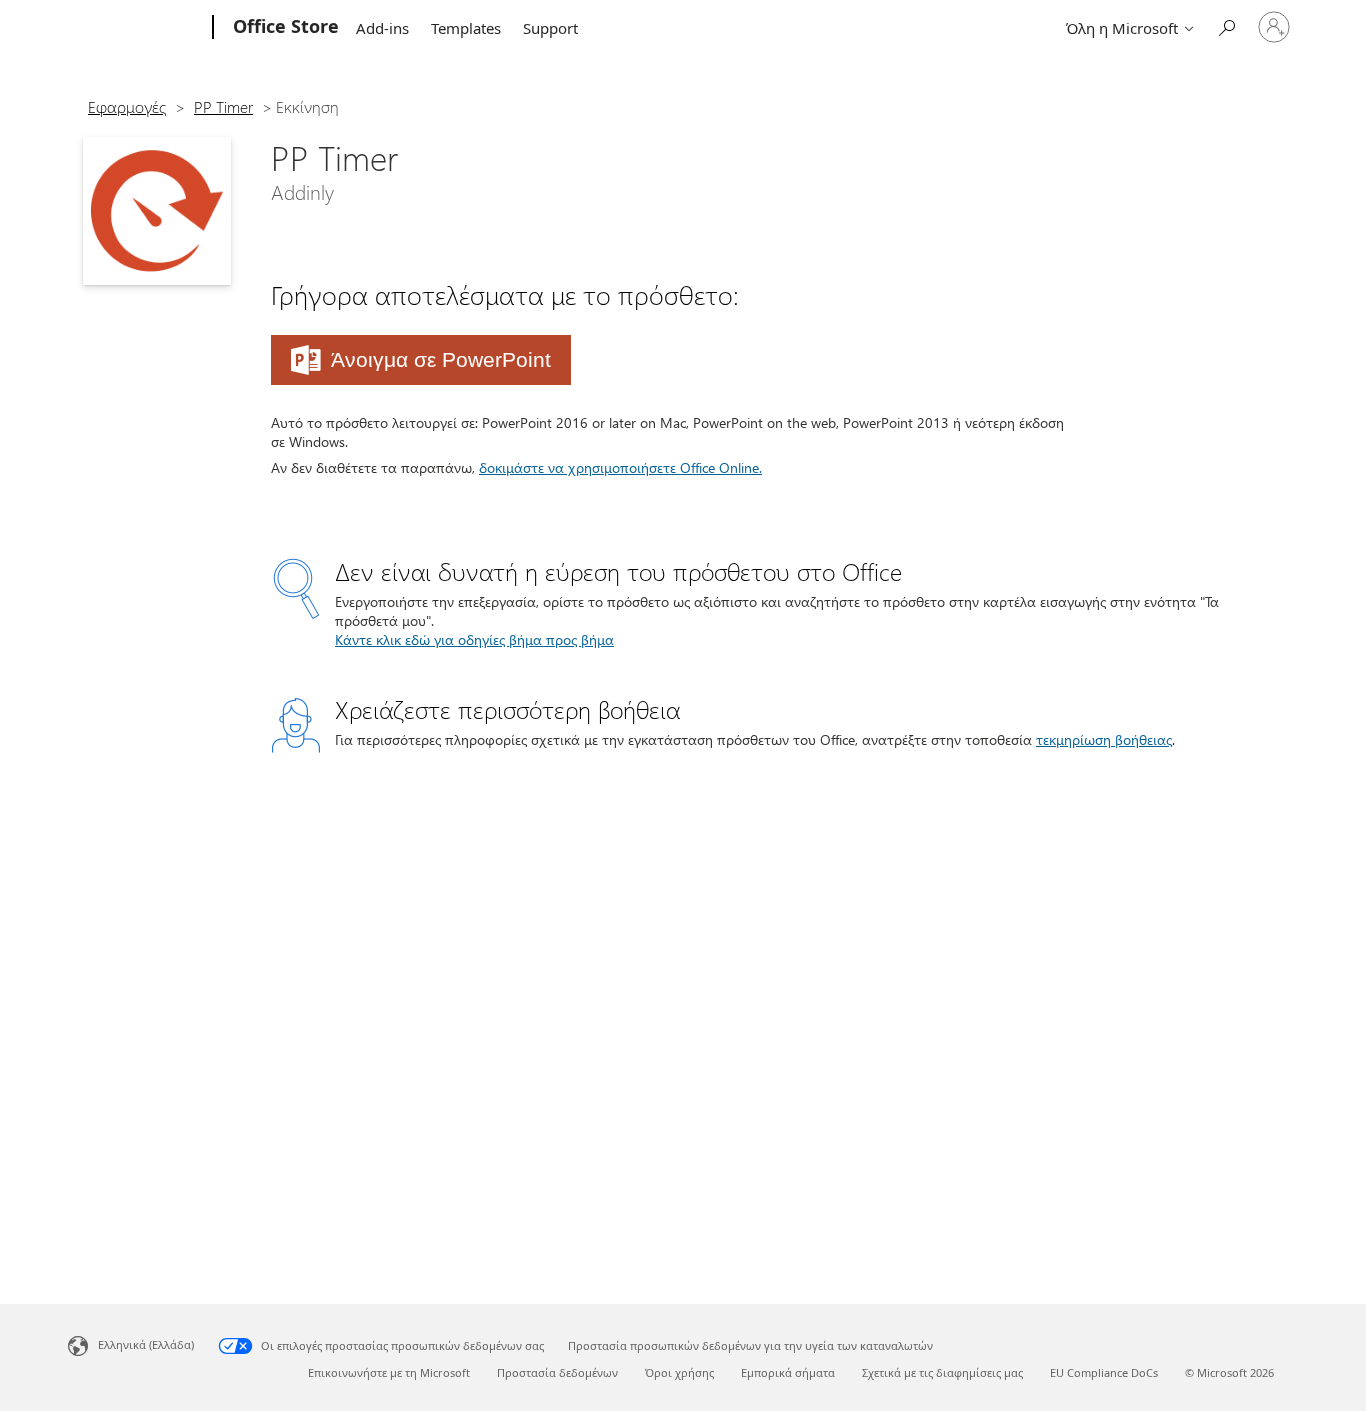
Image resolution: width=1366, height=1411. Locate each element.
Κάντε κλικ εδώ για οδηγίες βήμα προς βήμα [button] (474, 639)
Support (550, 28)
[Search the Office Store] (1226, 25)
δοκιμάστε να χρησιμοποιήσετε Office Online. (620, 467)
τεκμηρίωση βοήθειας (1104, 739)
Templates (466, 28)
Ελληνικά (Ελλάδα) (146, 1344)
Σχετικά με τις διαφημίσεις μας (942, 1372)
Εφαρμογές (127, 106)
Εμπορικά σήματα (788, 1372)
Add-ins (382, 28)
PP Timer (223, 106)
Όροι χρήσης (679, 1372)
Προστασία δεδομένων (557, 1372)
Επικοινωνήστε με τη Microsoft (389, 1372)
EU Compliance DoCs (1104, 1372)
